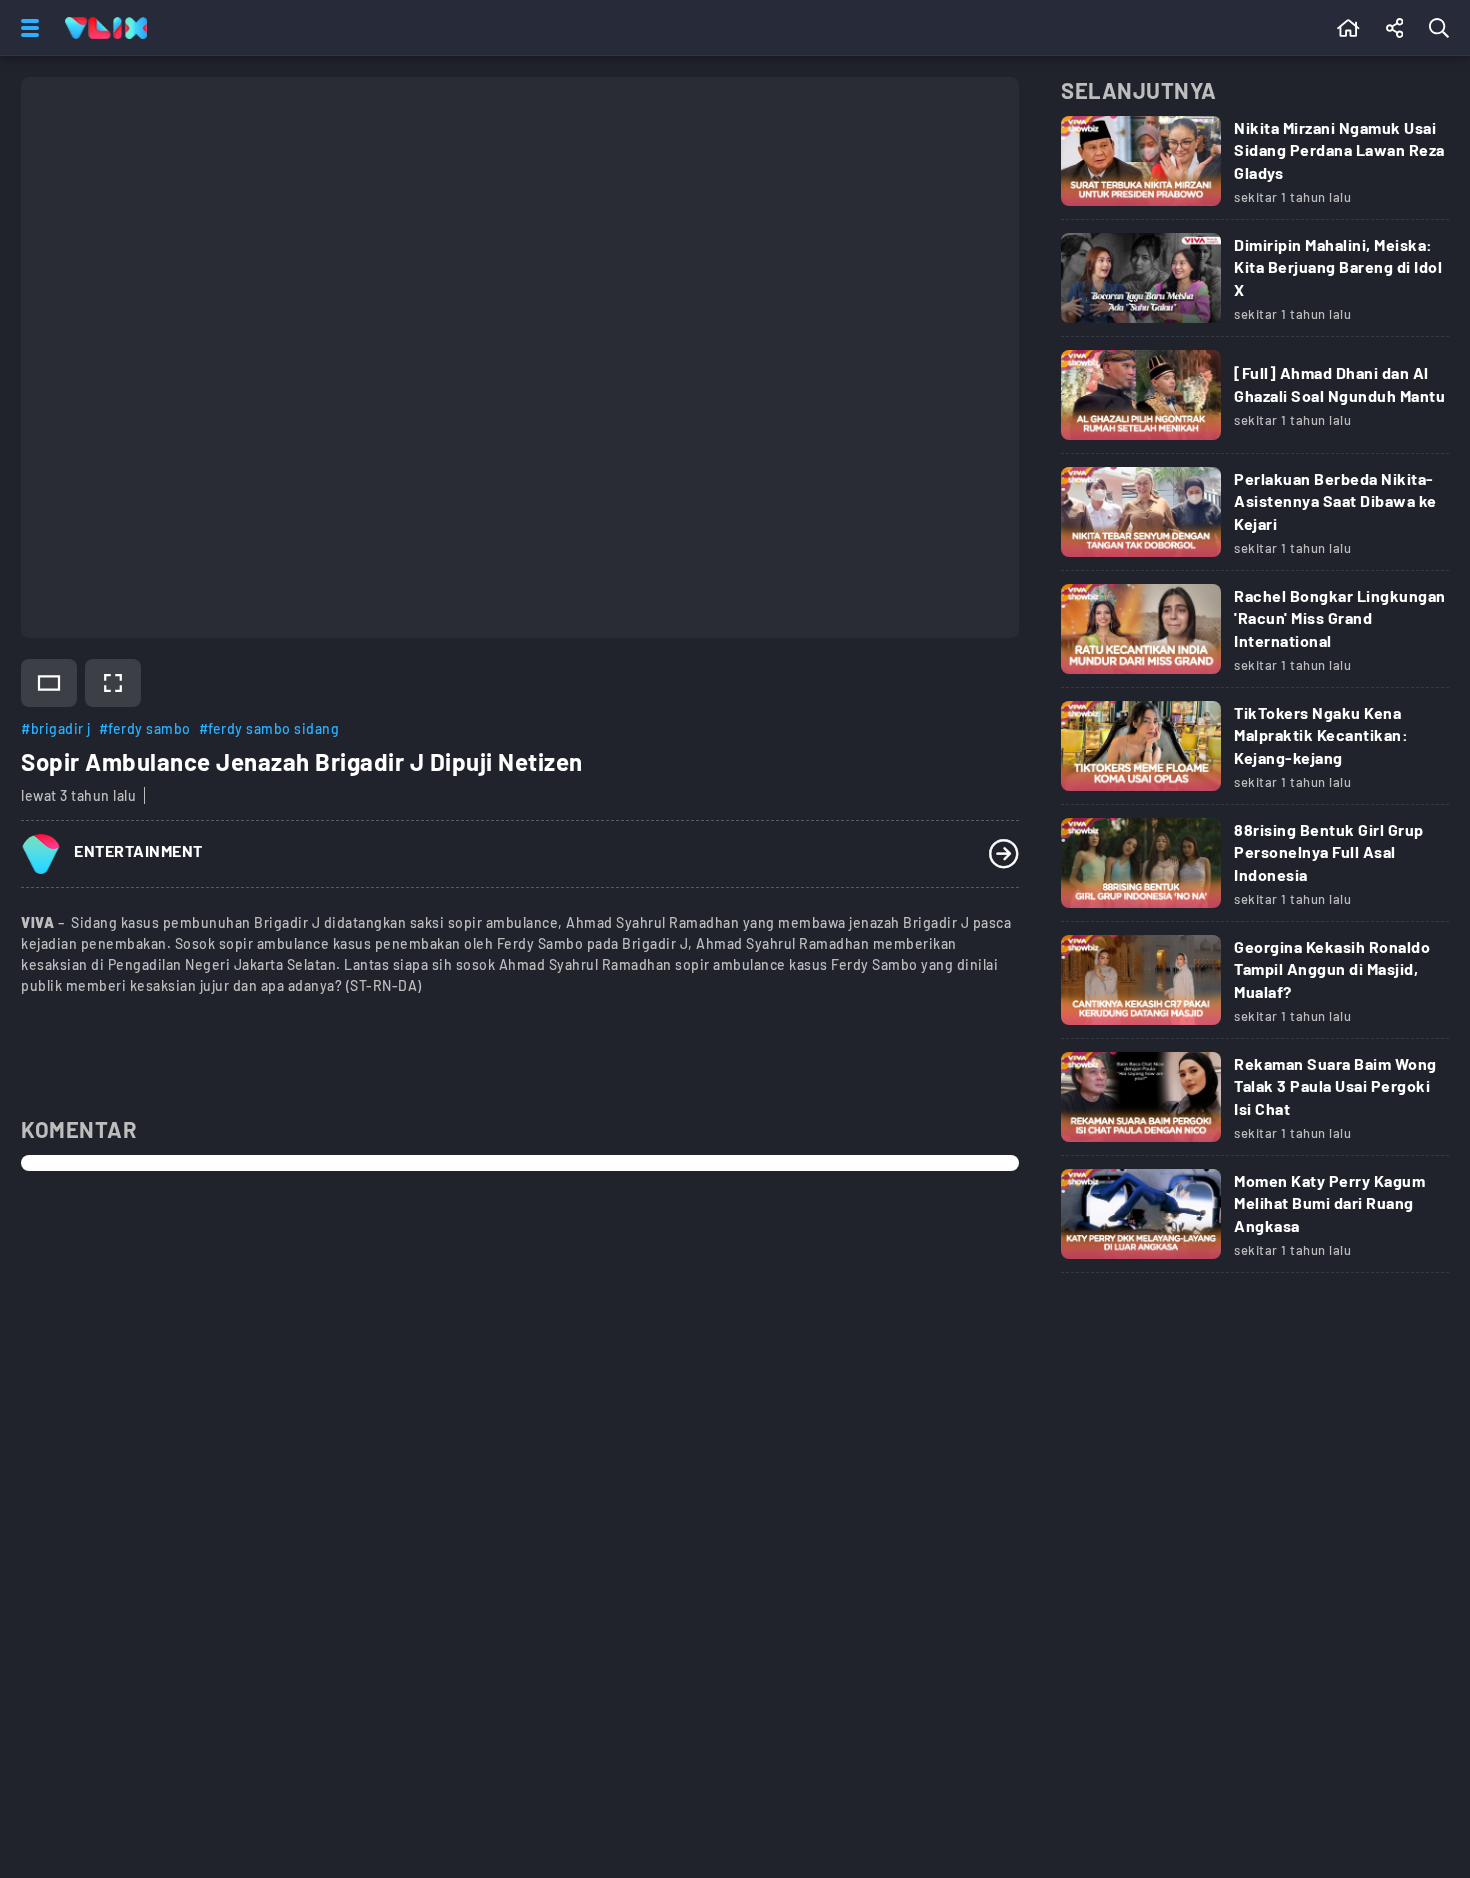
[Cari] (1443, 28)
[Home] (106, 28)
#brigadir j (56, 728)
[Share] (1395, 28)
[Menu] (26, 28)
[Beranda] (1348, 28)
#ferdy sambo (145, 728)
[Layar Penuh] (113, 683)
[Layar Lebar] (49, 683)
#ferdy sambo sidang (269, 728)
